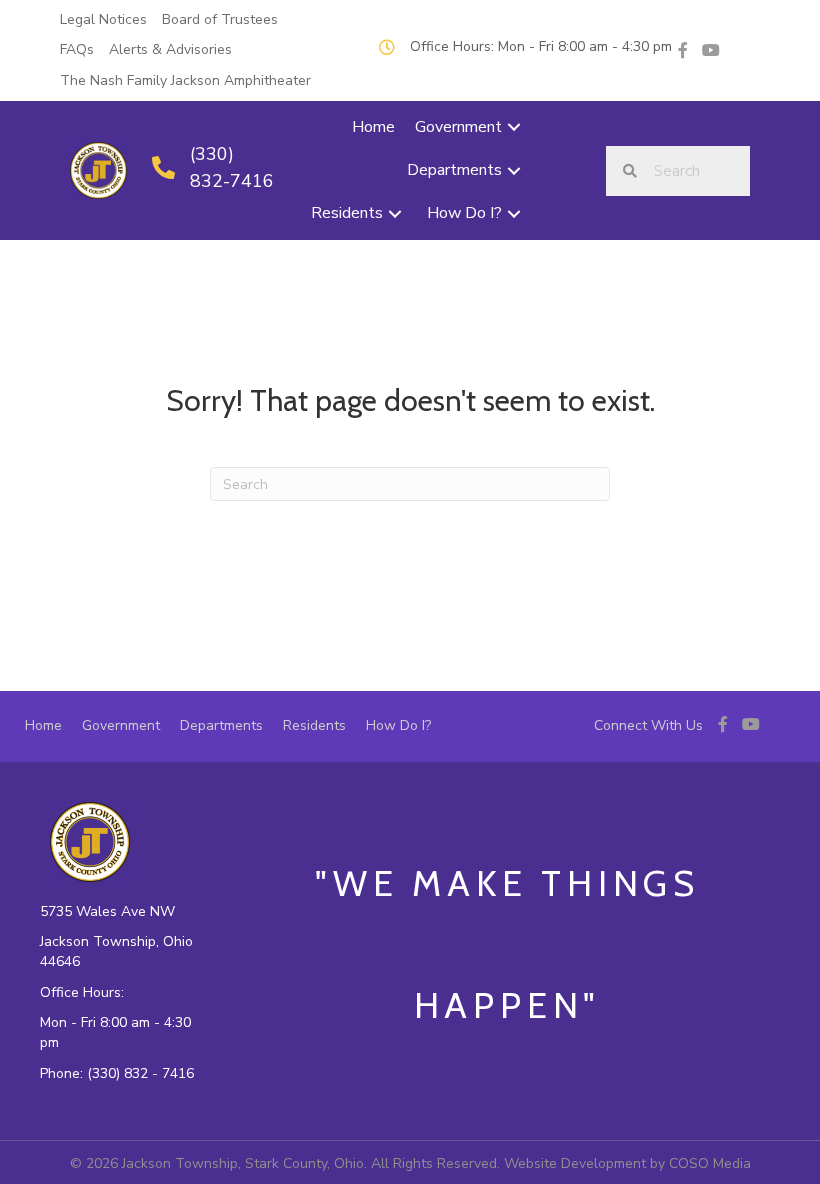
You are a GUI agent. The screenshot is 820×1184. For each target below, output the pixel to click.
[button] (514, 127)
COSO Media (710, 1163)
